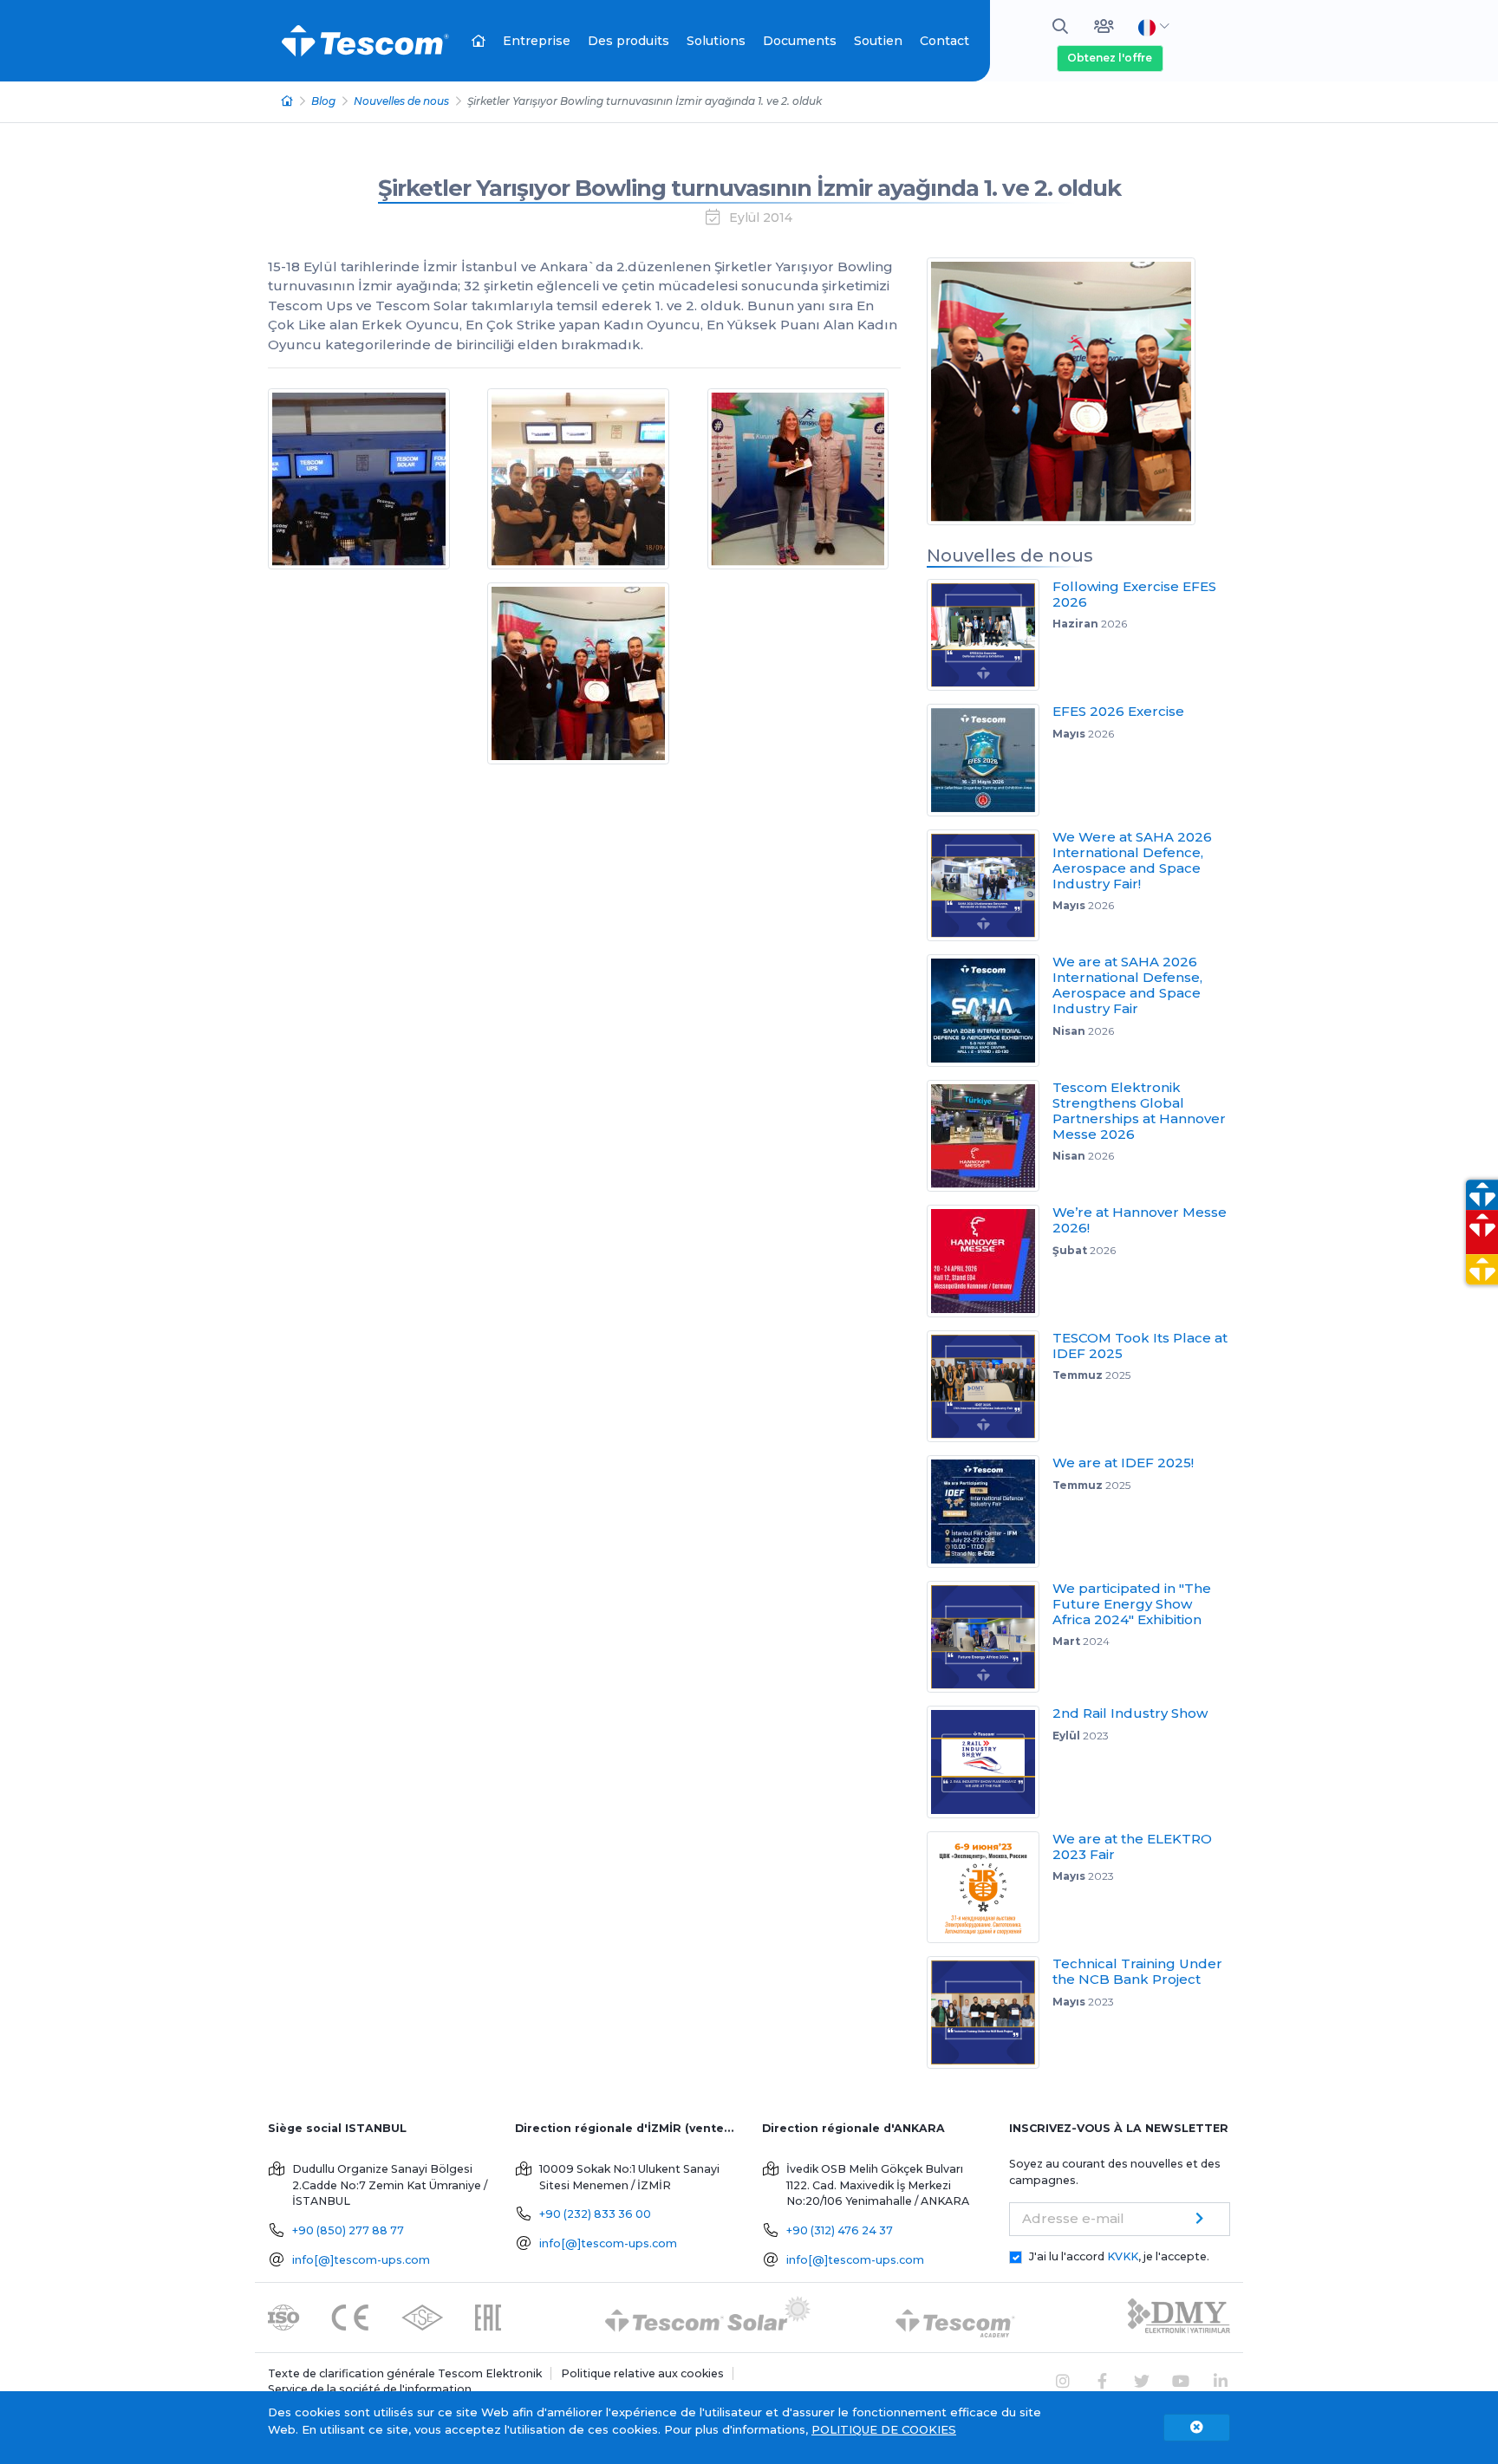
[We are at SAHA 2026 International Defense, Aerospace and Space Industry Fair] (990, 1011)
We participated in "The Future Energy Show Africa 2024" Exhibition (1132, 1604)
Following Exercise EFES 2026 (1134, 594)
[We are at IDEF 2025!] (990, 1512)
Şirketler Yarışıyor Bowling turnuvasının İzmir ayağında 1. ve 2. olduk (749, 188)
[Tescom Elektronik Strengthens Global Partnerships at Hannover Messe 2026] (990, 1136)
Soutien (878, 41)
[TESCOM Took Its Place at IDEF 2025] (990, 1387)
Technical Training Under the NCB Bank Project (1137, 1971)
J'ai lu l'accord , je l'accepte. (1119, 2256)
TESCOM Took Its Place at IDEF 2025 (1140, 1346)
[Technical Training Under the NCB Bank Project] (990, 2012)
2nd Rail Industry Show (1130, 1713)
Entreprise (537, 41)
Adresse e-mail (1073, 2218)
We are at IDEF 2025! (1123, 1463)
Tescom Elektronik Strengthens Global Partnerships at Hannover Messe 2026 (1139, 1111)
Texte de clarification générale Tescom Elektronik (405, 2373)
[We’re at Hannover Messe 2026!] (990, 1261)
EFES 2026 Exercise (1118, 711)
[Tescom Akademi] (955, 2316)
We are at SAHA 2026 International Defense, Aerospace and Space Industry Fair (1127, 985)
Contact (944, 41)
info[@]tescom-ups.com (361, 2260)
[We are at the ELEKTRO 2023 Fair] (990, 1888)
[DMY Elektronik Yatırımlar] (1179, 2316)
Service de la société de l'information (370, 2389)
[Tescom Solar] (708, 2316)
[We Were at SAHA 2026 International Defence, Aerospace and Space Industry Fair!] (990, 886)
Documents (800, 41)
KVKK (1123, 2256)
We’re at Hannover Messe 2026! (1140, 1220)
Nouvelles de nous (401, 101)
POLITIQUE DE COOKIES (884, 2429)
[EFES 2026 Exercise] (990, 760)
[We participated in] (990, 1637)
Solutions (716, 41)
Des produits (629, 41)
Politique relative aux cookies (642, 2373)
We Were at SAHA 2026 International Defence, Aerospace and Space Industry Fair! (1132, 860)
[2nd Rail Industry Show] (990, 1762)
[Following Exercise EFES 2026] (990, 635)
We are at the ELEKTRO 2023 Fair (1132, 1846)
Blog (323, 101)
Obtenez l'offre (1110, 58)
